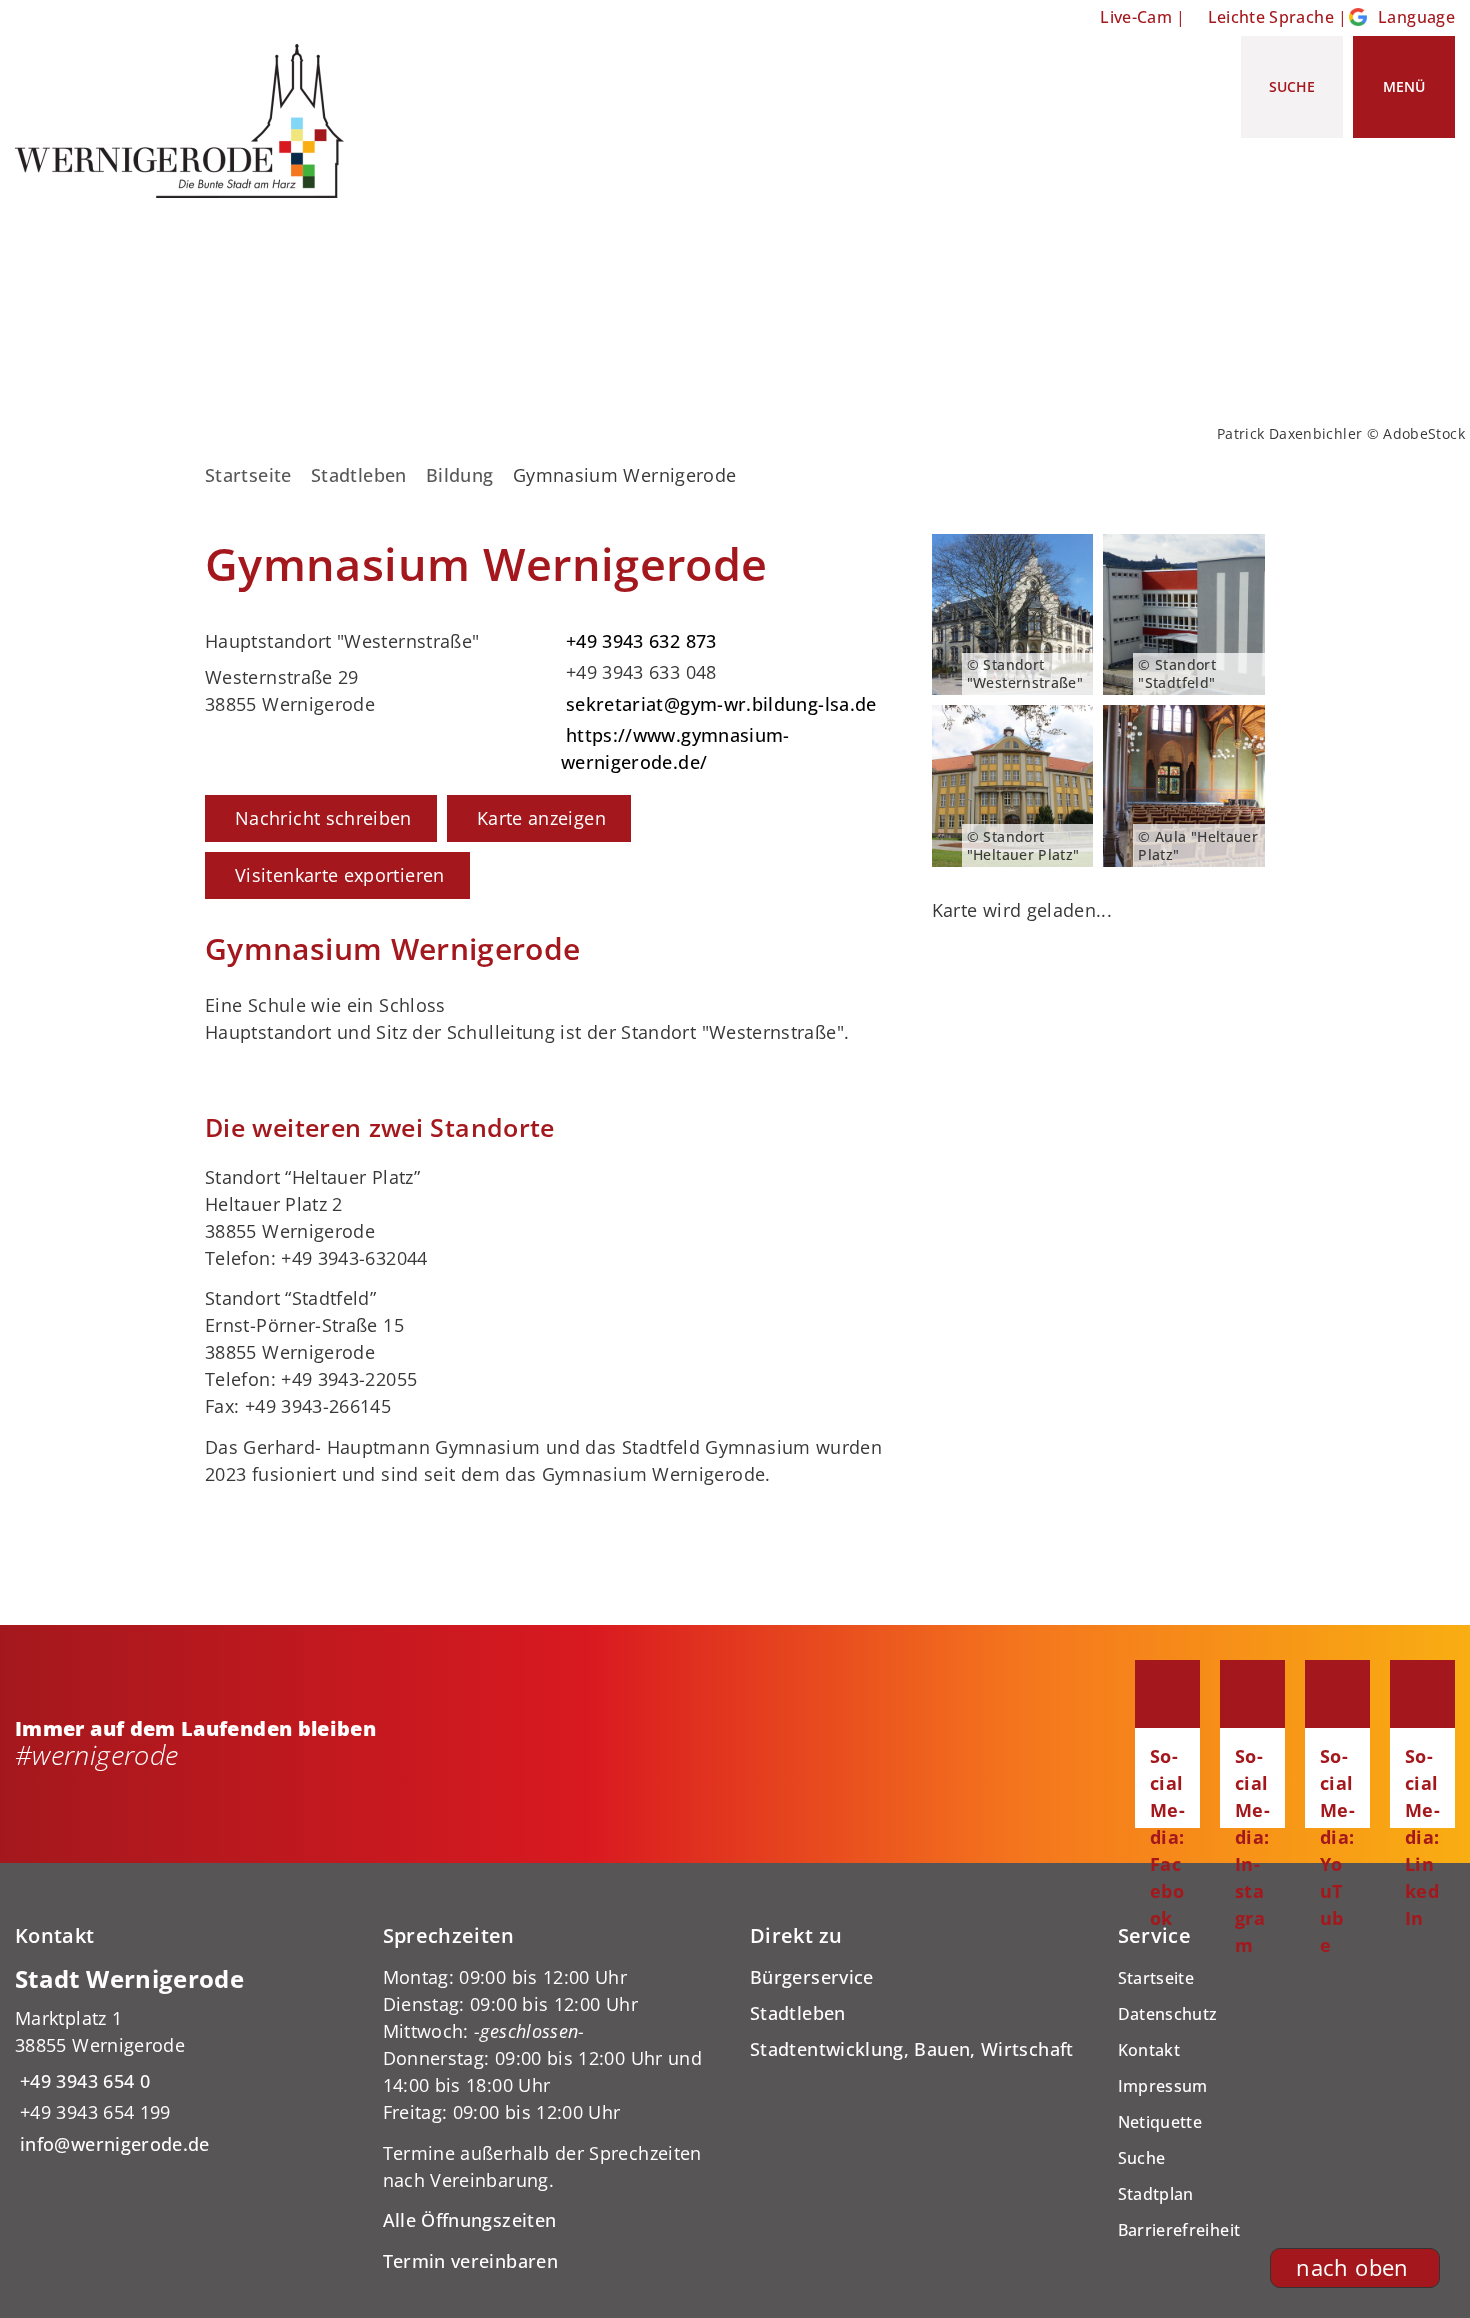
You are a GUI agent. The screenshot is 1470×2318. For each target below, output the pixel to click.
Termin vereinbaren (470, 2261)
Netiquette (1160, 2122)
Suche (1142, 2158)
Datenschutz (1168, 2014)
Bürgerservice (812, 1977)
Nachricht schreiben (323, 818)
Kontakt (1149, 2050)
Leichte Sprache (1271, 17)
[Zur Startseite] (187, 121)
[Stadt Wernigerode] (184, 2060)
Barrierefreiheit (1179, 2230)
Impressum (1163, 2086)
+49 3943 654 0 (82, 2081)
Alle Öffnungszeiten (470, 2220)
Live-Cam (1136, 17)
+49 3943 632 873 (639, 641)
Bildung (460, 475)
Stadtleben (359, 475)
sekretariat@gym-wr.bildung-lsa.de (719, 704)
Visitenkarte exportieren (340, 875)
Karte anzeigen (541, 818)
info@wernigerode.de (112, 2144)
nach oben (1352, 2267)
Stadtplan (1156, 2194)
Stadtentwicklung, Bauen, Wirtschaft (912, 2049)
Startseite (248, 475)
